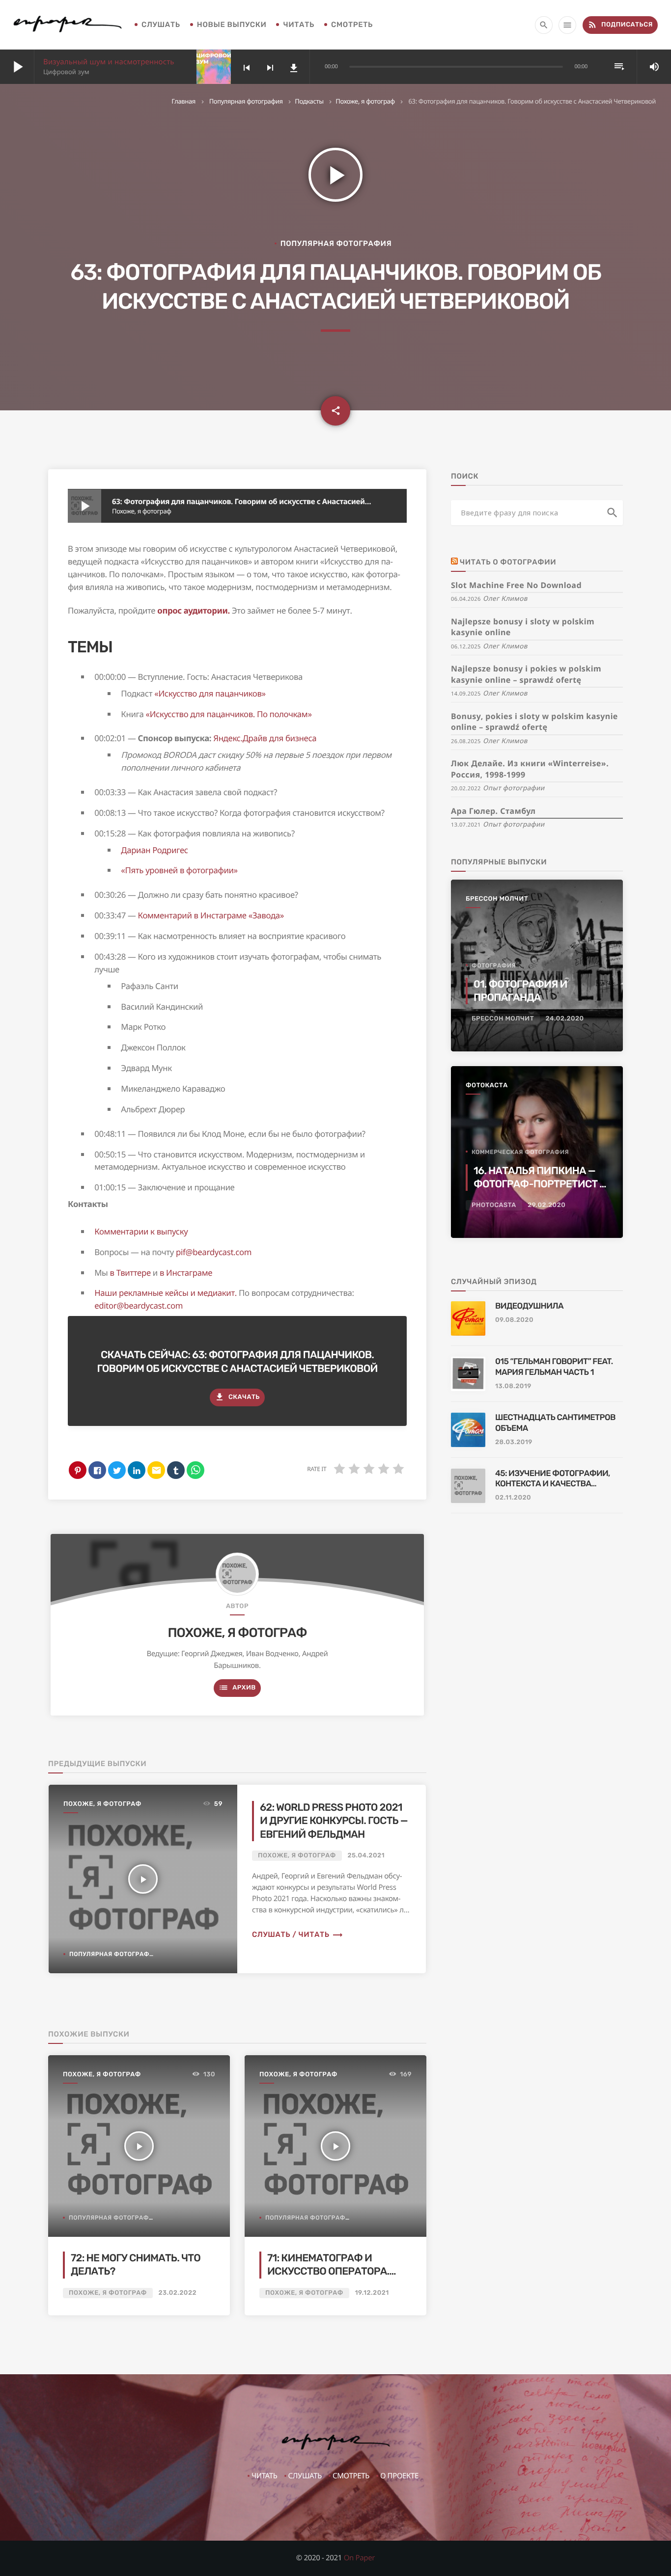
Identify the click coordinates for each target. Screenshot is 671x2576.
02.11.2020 (513, 1498)
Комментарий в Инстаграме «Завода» (211, 915)
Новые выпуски (232, 25)
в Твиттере (130, 1273)
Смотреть (352, 25)
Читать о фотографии (508, 562)
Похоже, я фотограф (365, 101)
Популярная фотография (246, 101)
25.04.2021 (366, 1856)
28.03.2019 (514, 1442)
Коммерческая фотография (520, 1152)
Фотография (494, 966)
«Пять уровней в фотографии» (179, 870)
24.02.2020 (565, 1019)
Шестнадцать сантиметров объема (555, 1423)
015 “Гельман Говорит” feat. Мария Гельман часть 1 (554, 1367)
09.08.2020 (514, 1320)
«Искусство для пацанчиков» (210, 693)
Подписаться (620, 25)
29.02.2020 (546, 1205)
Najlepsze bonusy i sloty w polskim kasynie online (523, 627)
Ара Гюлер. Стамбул (493, 811)
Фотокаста (487, 1086)
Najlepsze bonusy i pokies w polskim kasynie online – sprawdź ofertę (526, 674)
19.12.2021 (372, 2293)
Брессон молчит (497, 899)
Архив (237, 1688)
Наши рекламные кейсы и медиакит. (166, 1293)
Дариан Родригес (154, 850)
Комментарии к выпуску (141, 1231)
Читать (299, 25)
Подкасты (309, 101)
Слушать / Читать (298, 1934)
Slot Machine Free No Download (516, 585)
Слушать (161, 25)
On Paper (360, 2558)
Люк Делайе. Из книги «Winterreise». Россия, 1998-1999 (530, 769)
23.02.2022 (178, 2293)
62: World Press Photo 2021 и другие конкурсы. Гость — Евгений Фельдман (334, 1821)
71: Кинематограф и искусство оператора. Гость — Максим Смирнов (335, 2272)
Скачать (237, 1397)
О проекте (399, 2476)
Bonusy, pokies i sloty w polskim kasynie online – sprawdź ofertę (534, 722)
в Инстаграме (186, 1273)
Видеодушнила (529, 1306)
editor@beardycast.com (139, 1305)
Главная (183, 101)
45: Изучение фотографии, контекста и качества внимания (553, 1479)
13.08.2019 (513, 1386)
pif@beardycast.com (214, 1252)
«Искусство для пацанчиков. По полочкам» (229, 714)
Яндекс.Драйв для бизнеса (265, 738)
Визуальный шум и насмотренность (109, 62)
